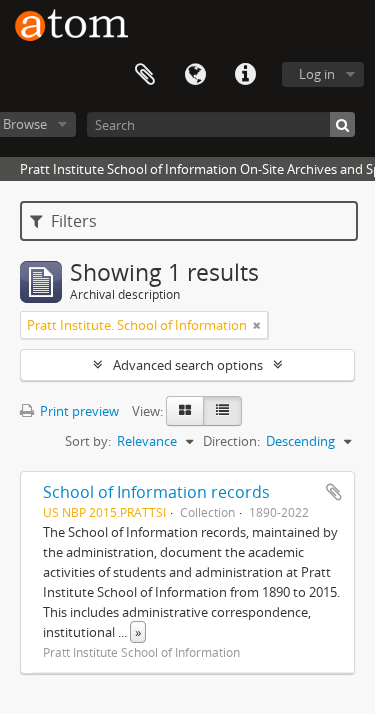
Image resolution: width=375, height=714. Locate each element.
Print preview (78, 411)
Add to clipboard (334, 492)
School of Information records (156, 492)
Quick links (245, 75)
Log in (317, 74)
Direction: (231, 441)
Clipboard (145, 75)
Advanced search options (188, 365)
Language (195, 75)
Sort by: (88, 441)
